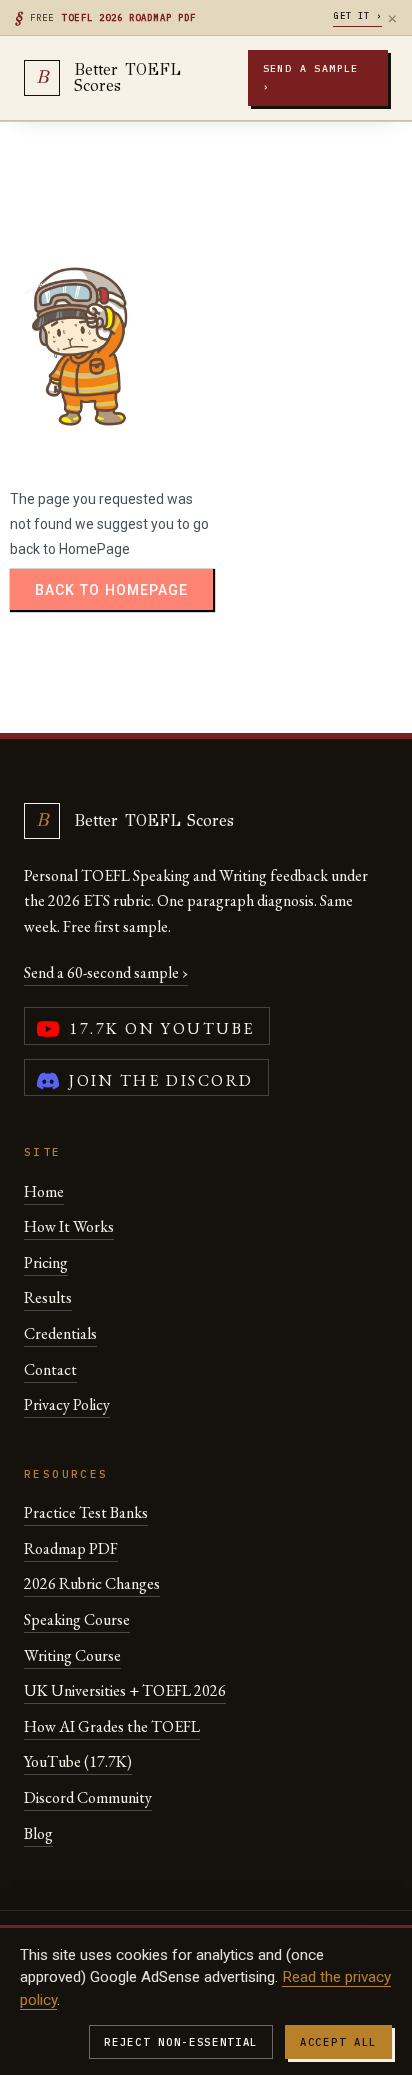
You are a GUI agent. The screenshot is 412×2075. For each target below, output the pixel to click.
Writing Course (72, 1655)
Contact (50, 1369)
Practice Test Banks (86, 1512)
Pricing (46, 1262)
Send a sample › (311, 77)
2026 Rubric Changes (92, 1583)
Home (44, 1191)
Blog (38, 1833)
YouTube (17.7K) (78, 1761)
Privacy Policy (67, 1404)
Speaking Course (77, 1619)
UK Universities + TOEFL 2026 (125, 1690)
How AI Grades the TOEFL (112, 1726)
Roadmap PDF (71, 1548)
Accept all (338, 2042)
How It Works (69, 1226)
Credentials (60, 1333)
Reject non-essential (181, 2042)
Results (48, 1297)
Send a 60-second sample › (106, 972)
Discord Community (88, 1797)
